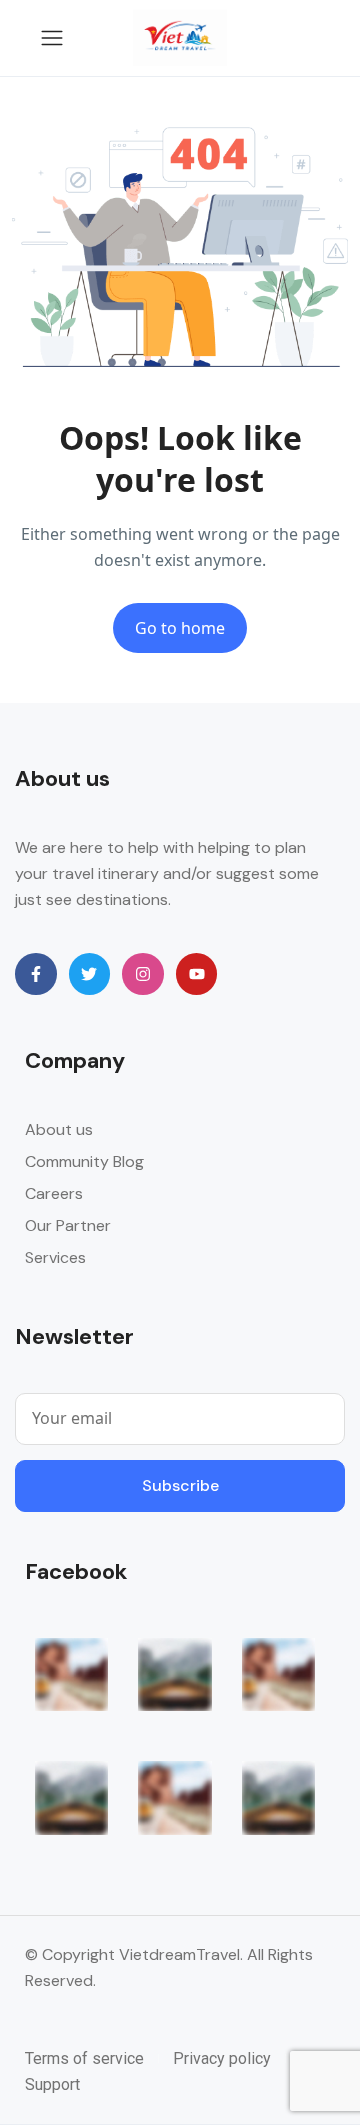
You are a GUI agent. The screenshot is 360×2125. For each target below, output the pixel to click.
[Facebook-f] (36, 974)
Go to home (180, 628)
